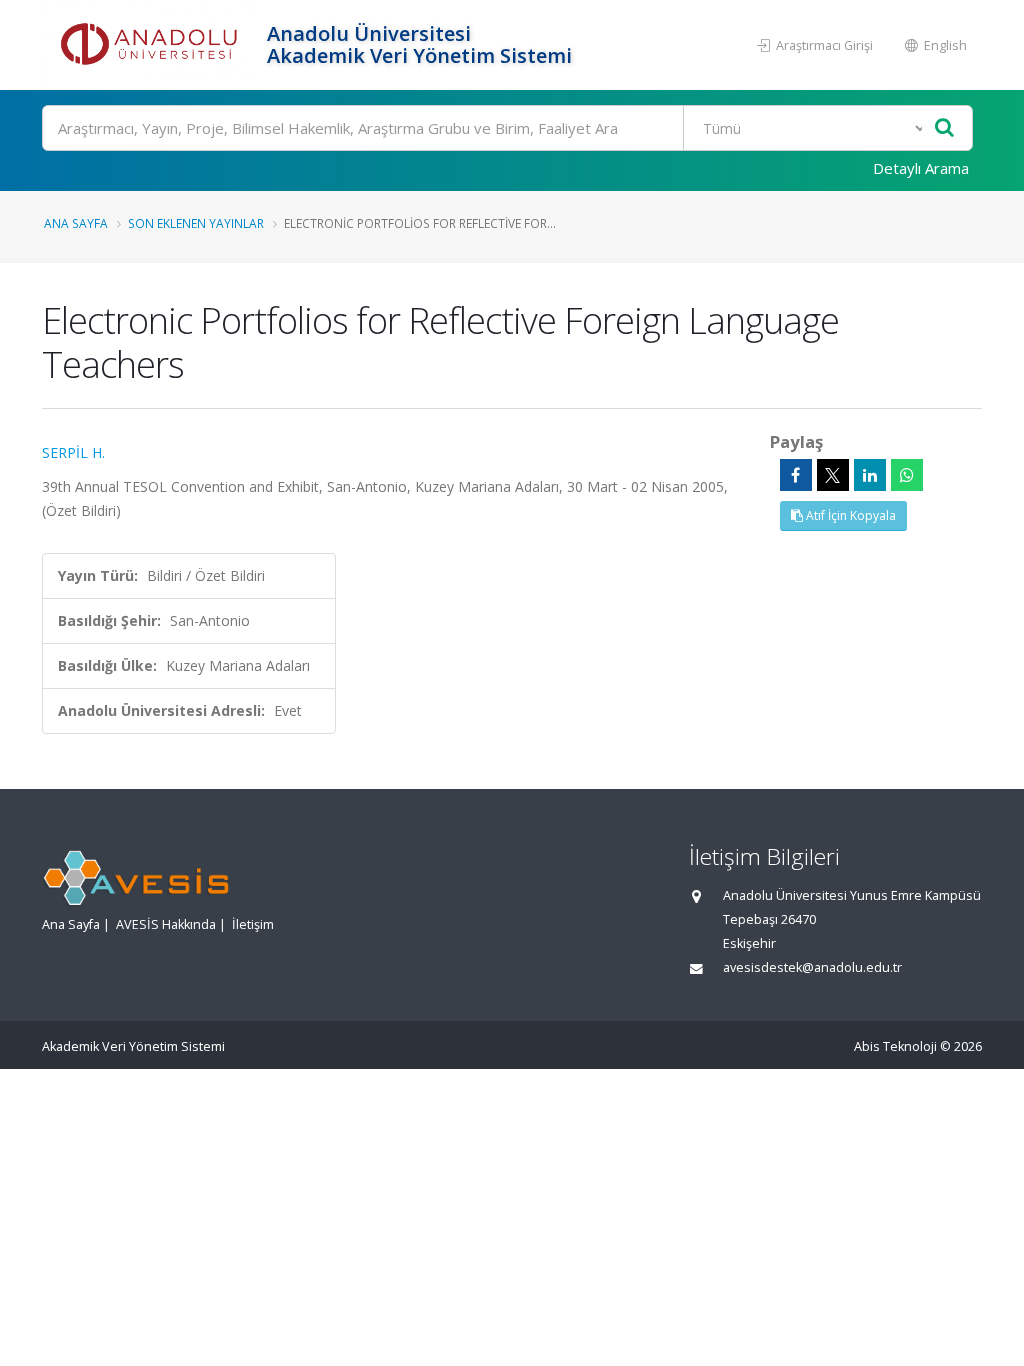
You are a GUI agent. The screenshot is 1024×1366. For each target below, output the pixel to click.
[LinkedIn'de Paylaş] (870, 475)
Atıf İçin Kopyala (849, 515)
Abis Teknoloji (895, 1046)
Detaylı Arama (921, 168)
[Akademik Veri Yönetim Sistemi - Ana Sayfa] (152, 45)
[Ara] (944, 128)
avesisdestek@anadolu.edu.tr (812, 967)
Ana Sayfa (76, 223)
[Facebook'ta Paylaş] (796, 475)
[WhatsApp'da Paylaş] (907, 475)
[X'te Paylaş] (833, 475)
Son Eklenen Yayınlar (196, 223)
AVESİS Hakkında (166, 924)
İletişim (253, 924)
